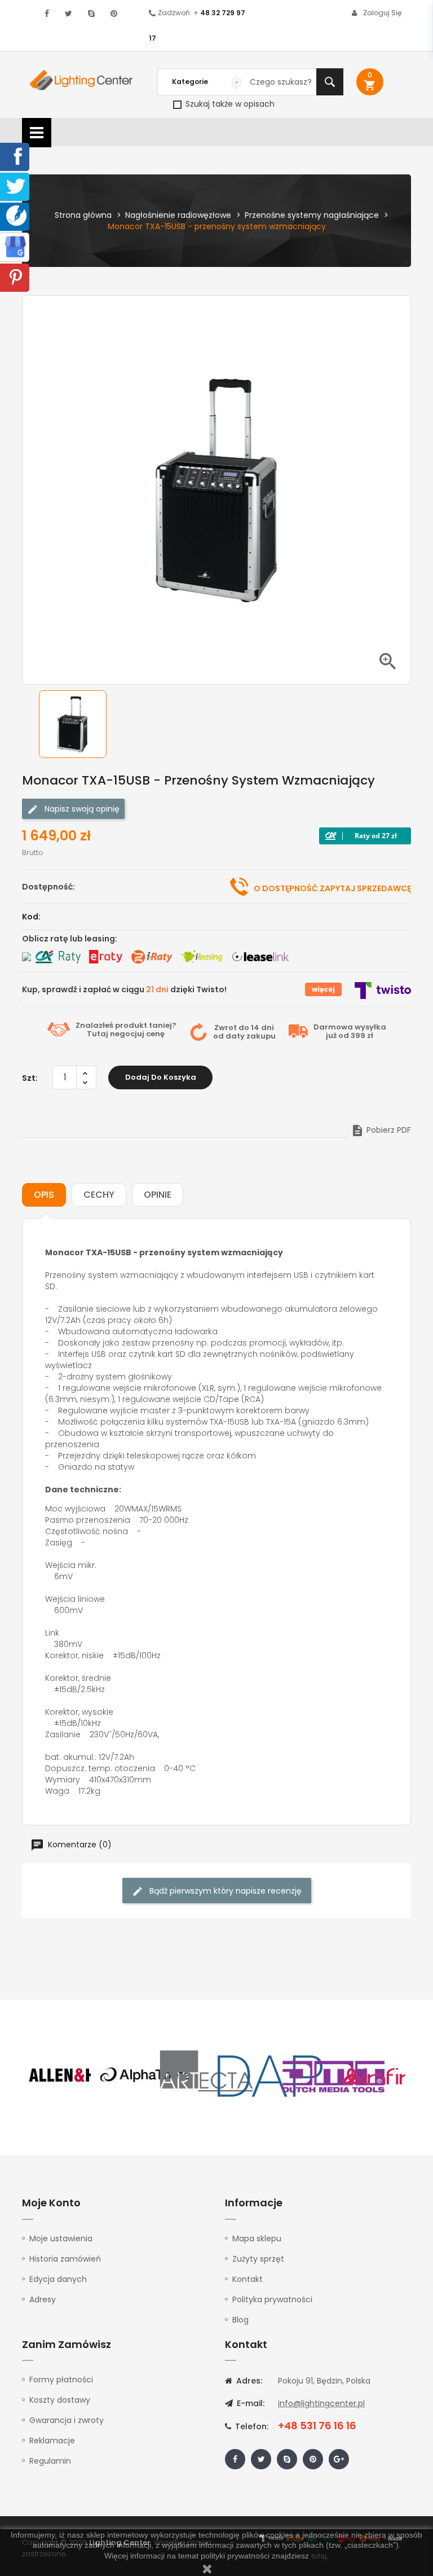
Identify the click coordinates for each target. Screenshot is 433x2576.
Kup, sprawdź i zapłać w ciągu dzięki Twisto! (124, 989)
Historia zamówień (65, 2259)
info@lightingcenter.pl (321, 2403)
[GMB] (15, 246)
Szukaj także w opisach (229, 104)
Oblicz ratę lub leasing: (70, 939)
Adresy (43, 2299)
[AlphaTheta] (144, 2075)
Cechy (99, 1195)
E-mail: (249, 2403)
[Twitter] (16, 186)
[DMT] (333, 2075)
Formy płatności (61, 2380)
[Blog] (16, 215)
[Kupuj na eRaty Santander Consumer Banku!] (105, 957)
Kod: (31, 917)
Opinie (158, 1195)
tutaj (319, 2556)
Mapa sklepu (257, 2238)
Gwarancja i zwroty (67, 2420)
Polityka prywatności (272, 2299)
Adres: (248, 2381)
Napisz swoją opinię (81, 809)
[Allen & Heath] (81, 2075)
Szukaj (330, 82)
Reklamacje (52, 2441)
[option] (81, 724)
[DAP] (270, 2075)
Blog (240, 2320)
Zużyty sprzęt (258, 2259)
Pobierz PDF (381, 1130)
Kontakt (248, 2279)
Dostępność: (48, 887)
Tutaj (98, 1034)
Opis (44, 1195)
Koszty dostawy (60, 2400)
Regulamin (50, 2461)
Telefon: (251, 2426)
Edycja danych (58, 2279)
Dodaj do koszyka (161, 1077)
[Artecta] (207, 2075)
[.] (47, 14)
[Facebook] (16, 156)
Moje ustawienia (61, 2238)
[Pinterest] (16, 277)
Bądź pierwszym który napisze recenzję (224, 1891)
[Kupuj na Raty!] (365, 836)
